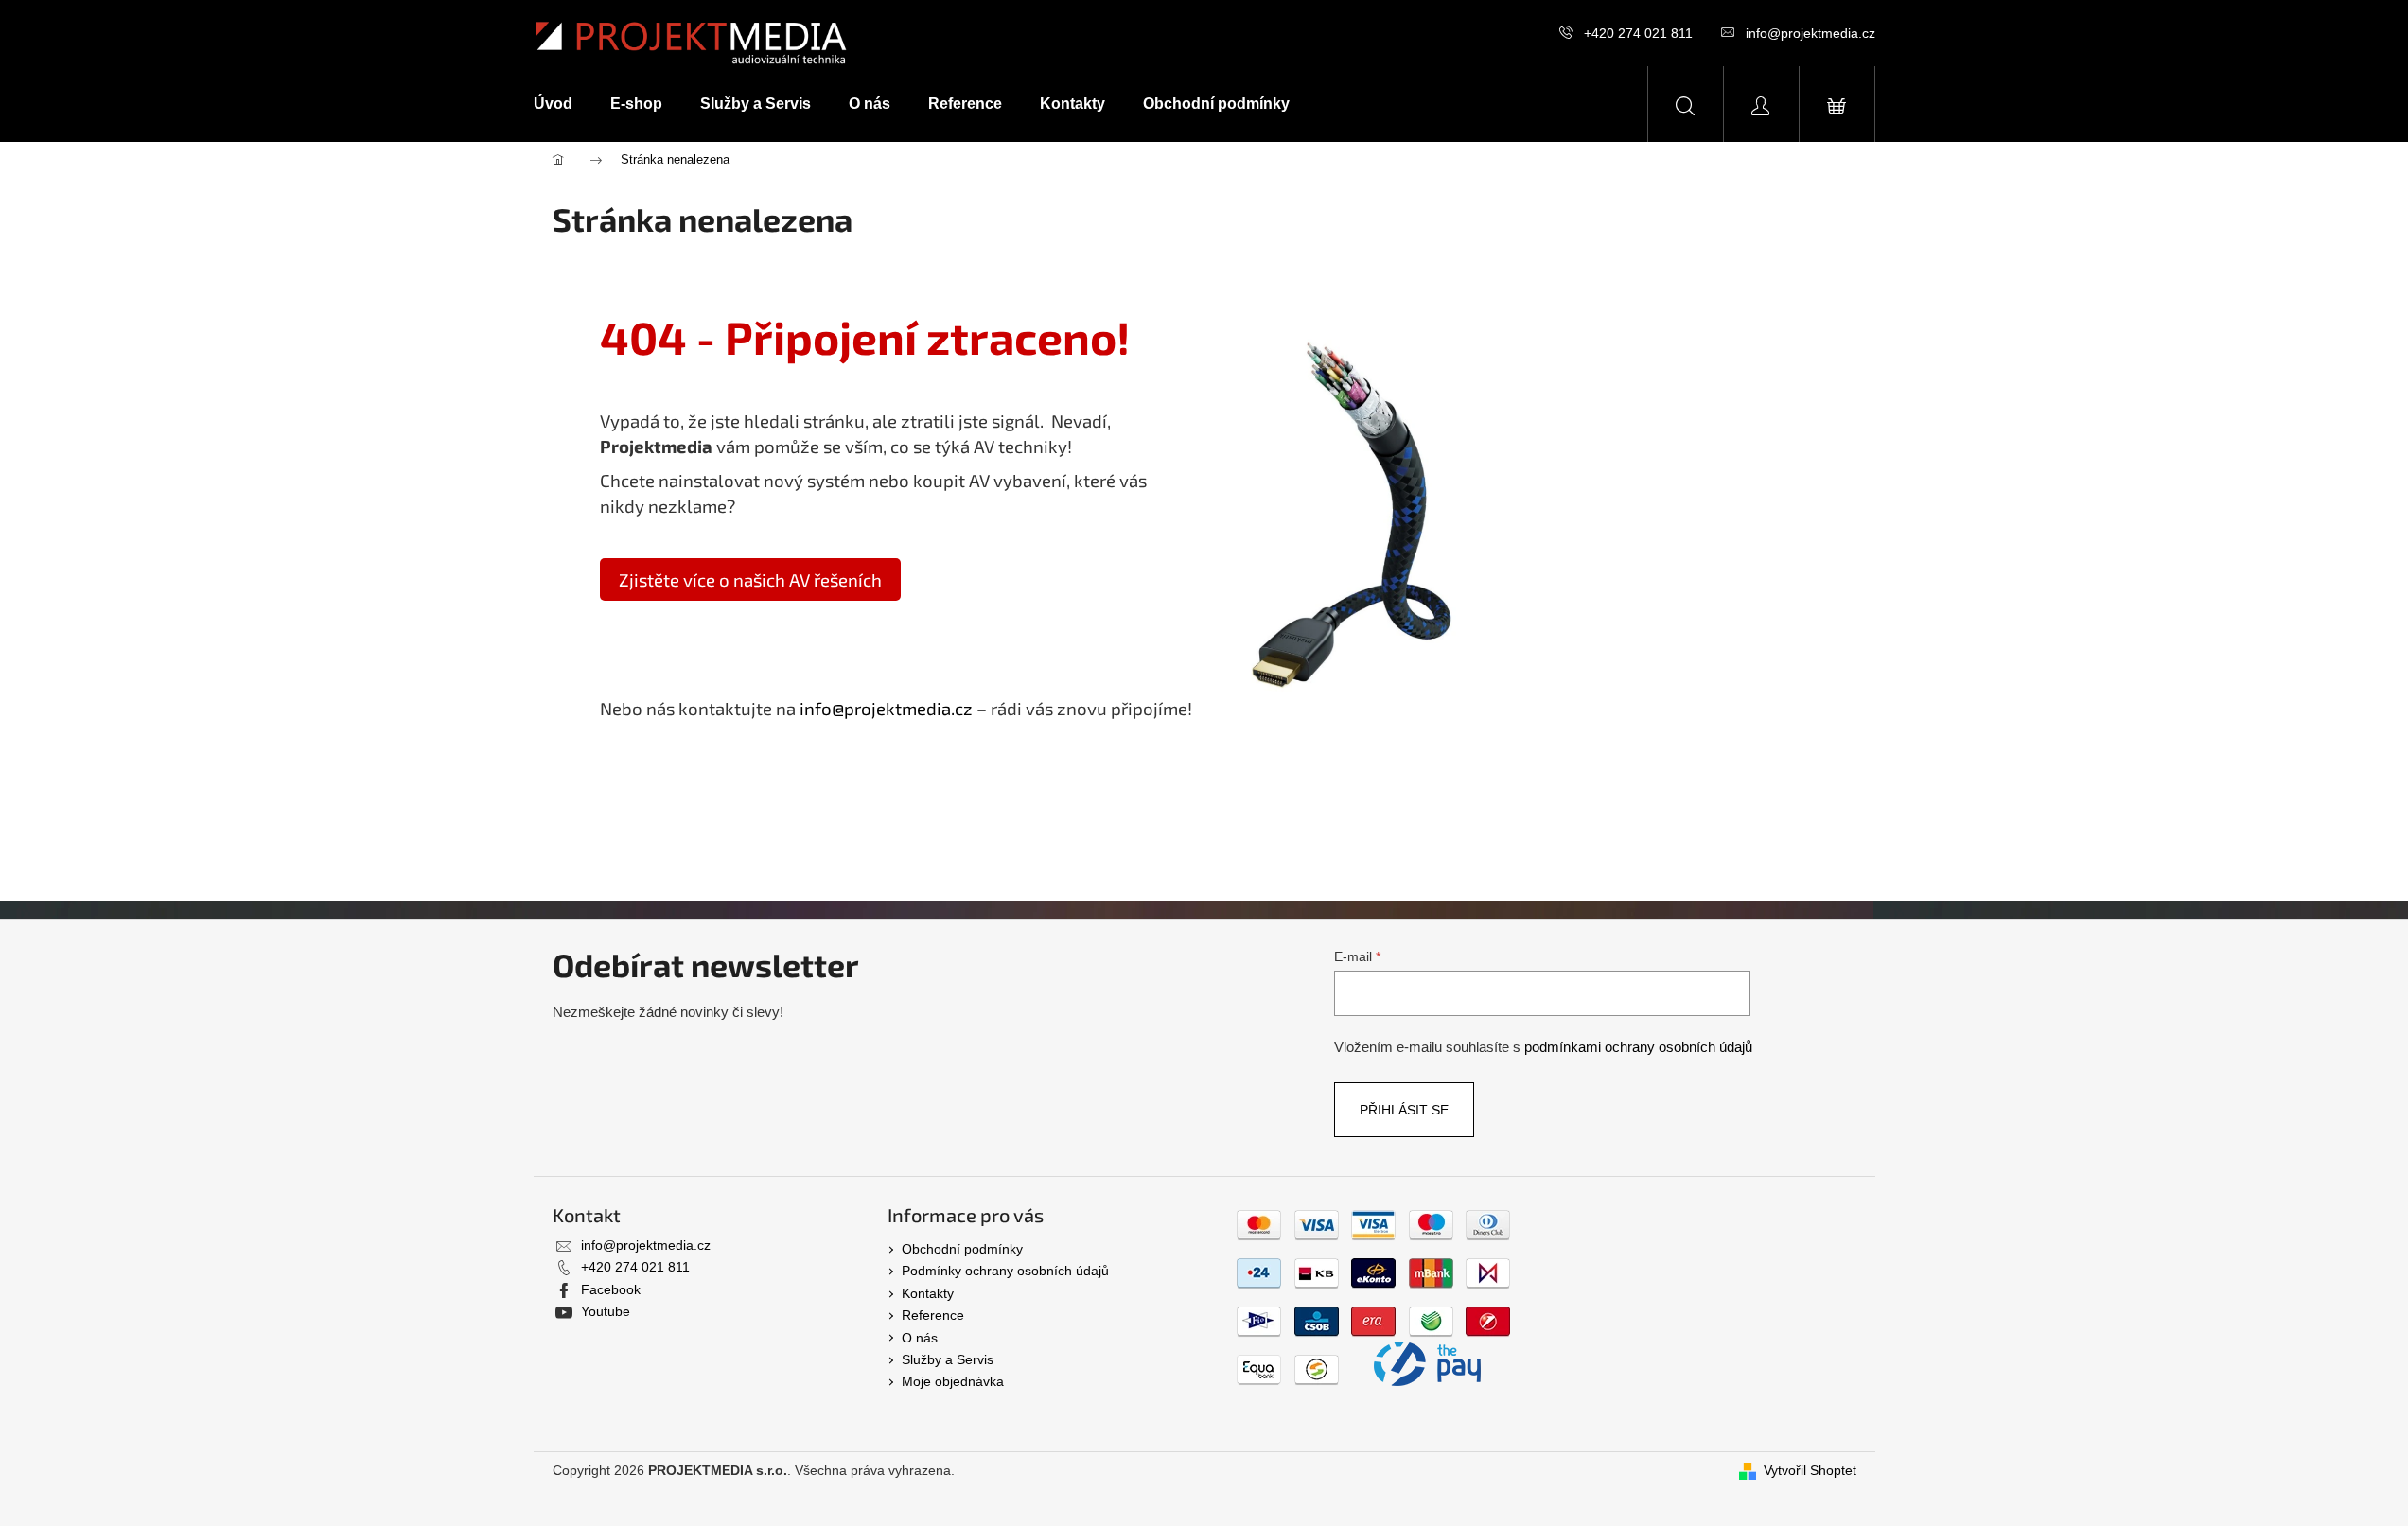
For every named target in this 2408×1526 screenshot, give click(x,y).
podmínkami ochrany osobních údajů (1638, 1047)
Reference (933, 1315)
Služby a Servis (948, 1359)
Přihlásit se (1404, 1110)
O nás (920, 1338)
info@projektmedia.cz (1810, 33)
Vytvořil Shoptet (1810, 1470)
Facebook (611, 1289)
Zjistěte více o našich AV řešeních (750, 579)
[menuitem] (562, 104)
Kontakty (928, 1293)
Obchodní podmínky (962, 1249)
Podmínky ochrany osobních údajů (1005, 1271)
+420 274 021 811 (1638, 33)
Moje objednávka (953, 1381)
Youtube (606, 1311)
